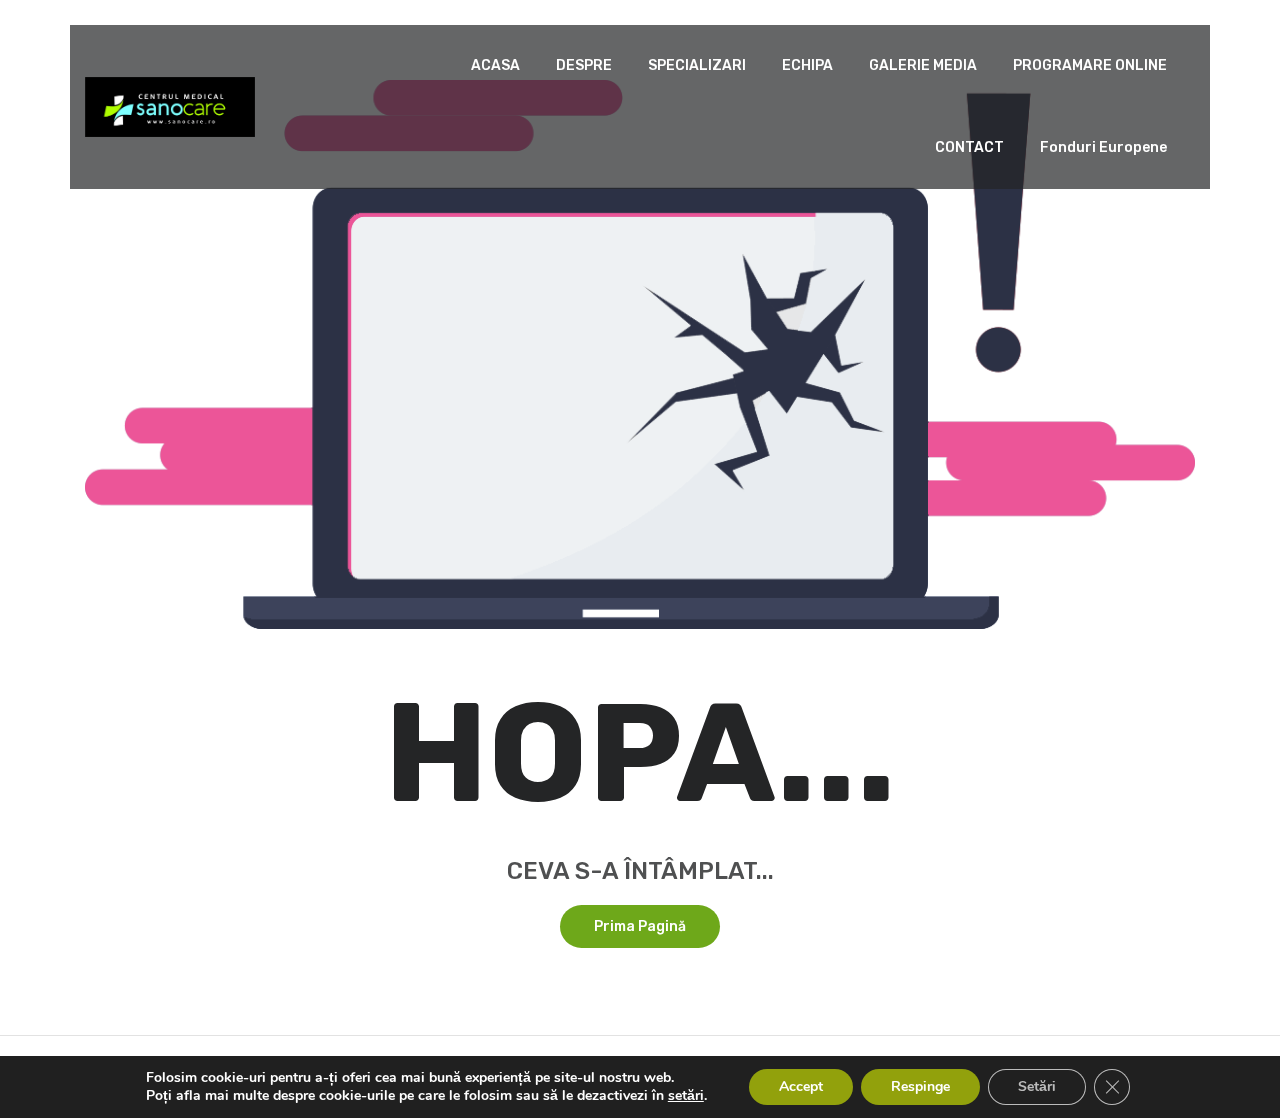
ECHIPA (807, 65)
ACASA (495, 65)
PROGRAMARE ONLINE (1090, 65)
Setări (1037, 1086)
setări (686, 1096)
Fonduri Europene (1103, 147)
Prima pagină (640, 926)
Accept (801, 1086)
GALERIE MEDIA (923, 65)
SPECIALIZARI (697, 65)
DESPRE (584, 65)
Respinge (920, 1086)
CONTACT (969, 147)
